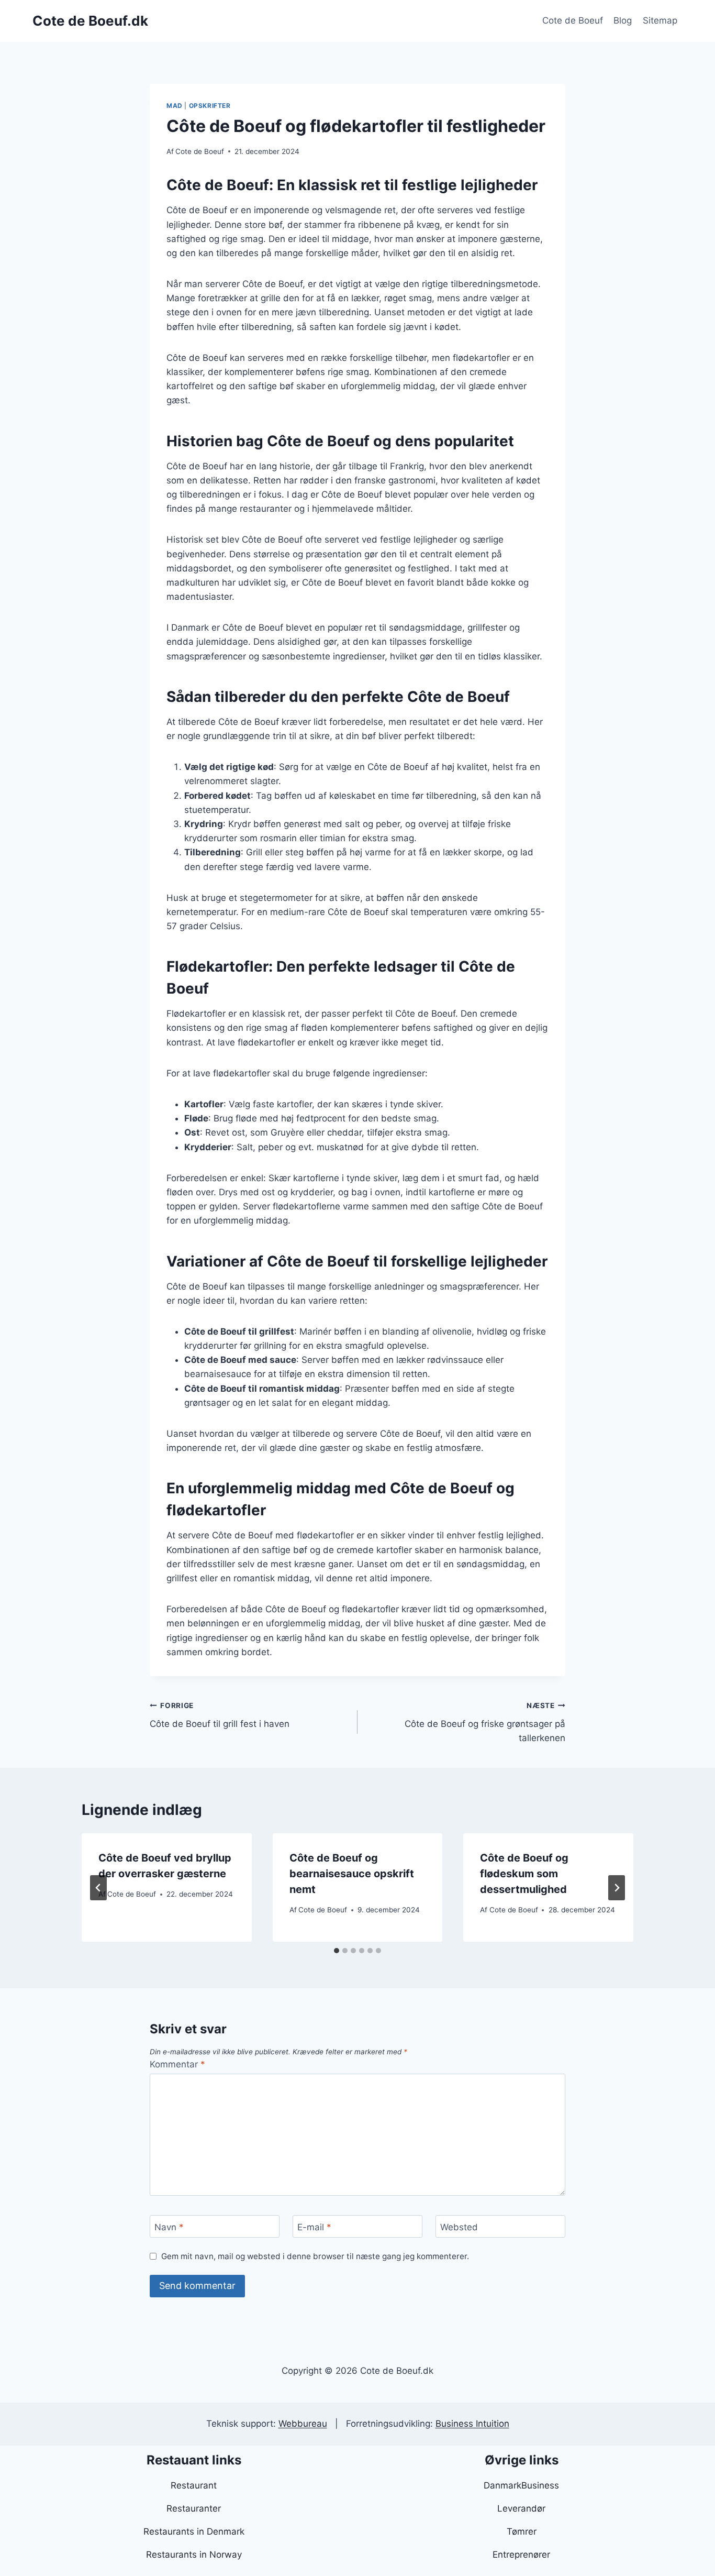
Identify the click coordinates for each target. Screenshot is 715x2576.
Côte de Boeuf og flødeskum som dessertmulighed (524, 1874)
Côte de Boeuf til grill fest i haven (220, 1715)
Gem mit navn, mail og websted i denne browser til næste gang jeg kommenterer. (315, 2256)
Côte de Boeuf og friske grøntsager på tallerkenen (485, 1722)
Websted (459, 2227)
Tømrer (522, 2531)
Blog (623, 20)
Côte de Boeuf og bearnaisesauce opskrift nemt (352, 1874)
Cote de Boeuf (573, 20)
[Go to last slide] (98, 1888)
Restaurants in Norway (194, 2555)
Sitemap (660, 20)
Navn (169, 2227)
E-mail (314, 2227)
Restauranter (194, 2508)
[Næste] (617, 1888)
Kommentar (177, 2064)
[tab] (337, 1951)
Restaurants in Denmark (194, 2531)
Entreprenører (521, 2555)
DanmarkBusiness (521, 2485)
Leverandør (521, 2508)
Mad (175, 106)
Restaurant (194, 2485)
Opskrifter (210, 106)
